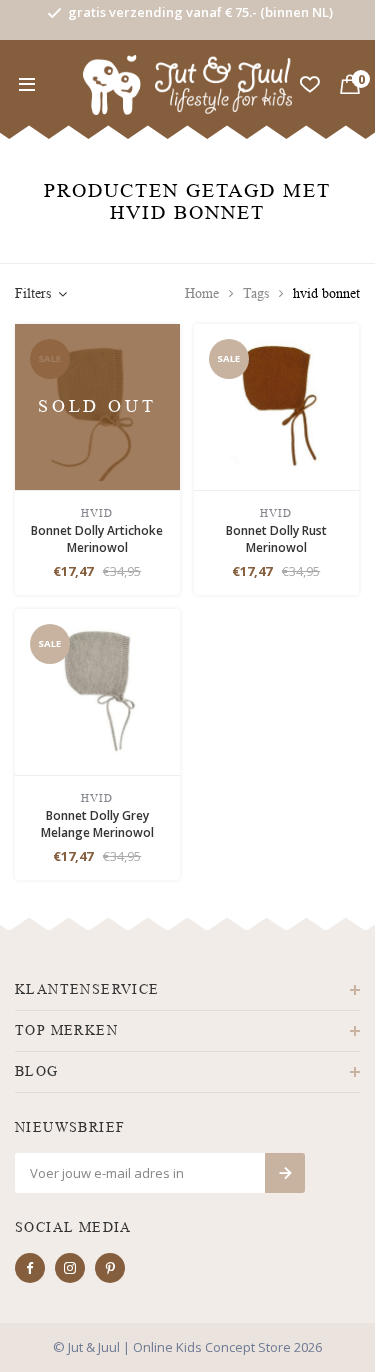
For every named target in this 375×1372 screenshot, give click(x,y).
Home (202, 293)
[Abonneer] (285, 1173)
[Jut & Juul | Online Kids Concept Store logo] (187, 83)
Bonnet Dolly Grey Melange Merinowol (97, 824)
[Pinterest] (110, 1268)
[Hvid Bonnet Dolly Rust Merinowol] (276, 405)
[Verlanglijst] (310, 85)
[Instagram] (70, 1268)
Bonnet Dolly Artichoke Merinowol (97, 539)
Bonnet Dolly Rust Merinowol (276, 539)
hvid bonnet (326, 293)
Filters (33, 293)
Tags (256, 293)
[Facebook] (30, 1268)
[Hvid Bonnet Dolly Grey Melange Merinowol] (97, 690)
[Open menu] (27, 85)
